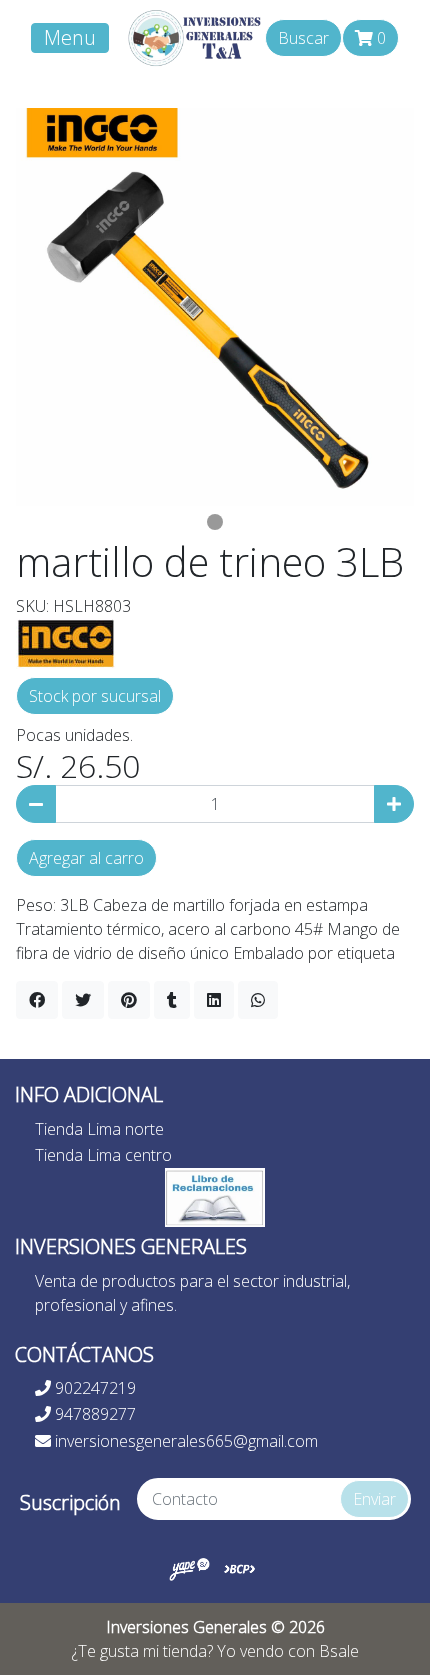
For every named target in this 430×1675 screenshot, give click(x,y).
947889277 (93, 1414)
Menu (70, 37)
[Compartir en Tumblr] (172, 1000)
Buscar (303, 38)
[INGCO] (66, 641)
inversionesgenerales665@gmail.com (184, 1441)
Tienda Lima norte (99, 1129)
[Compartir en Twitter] (83, 1000)
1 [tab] (215, 522)
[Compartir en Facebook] (37, 1000)
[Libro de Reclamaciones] (215, 1196)
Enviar (374, 1499)
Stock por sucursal (95, 696)
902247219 (93, 1388)
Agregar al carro (86, 858)
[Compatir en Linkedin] (214, 1000)
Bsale (339, 1651)
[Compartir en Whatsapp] (258, 1000)
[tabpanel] (215, 307)
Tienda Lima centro (103, 1155)
